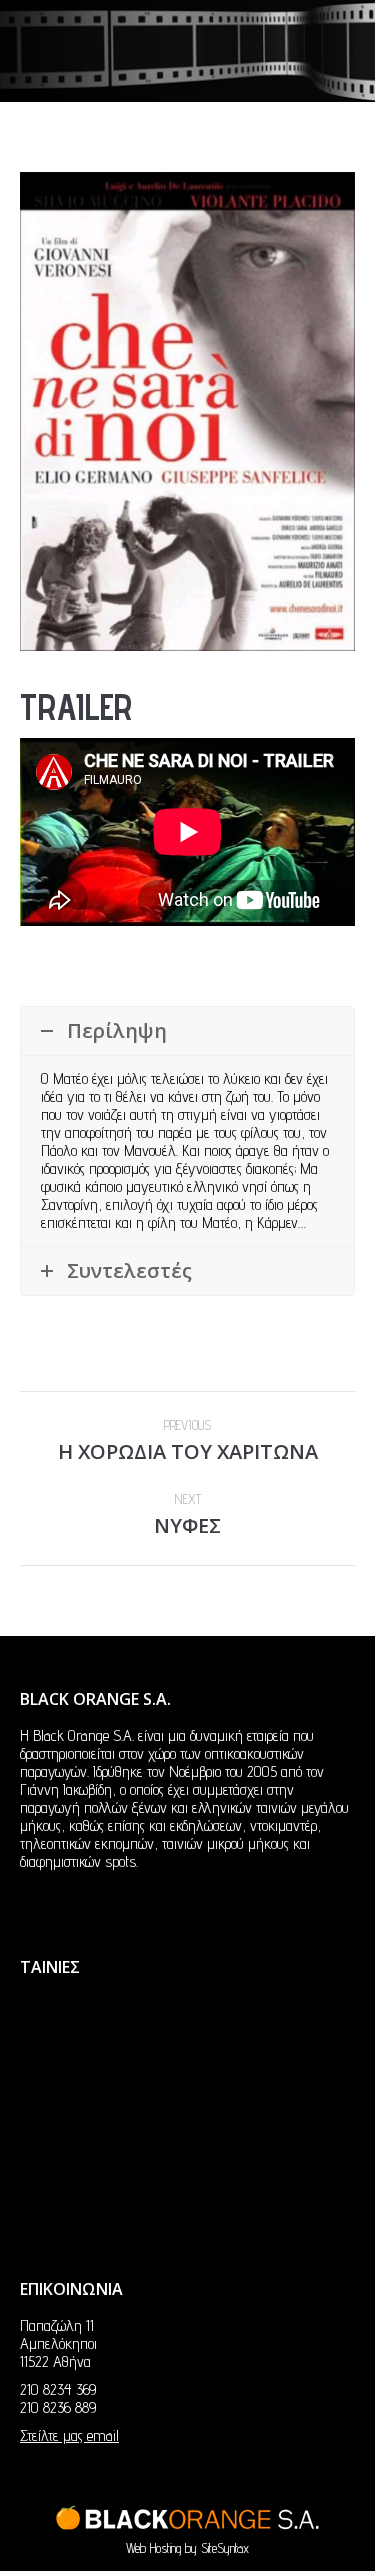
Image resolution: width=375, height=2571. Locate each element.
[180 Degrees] (58, 2192)
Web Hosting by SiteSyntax (187, 2548)
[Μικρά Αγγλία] (135, 2115)
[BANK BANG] (289, 2192)
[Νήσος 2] (212, 2115)
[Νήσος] (135, 2192)
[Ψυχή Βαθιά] (212, 2192)
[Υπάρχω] (135, 2038)
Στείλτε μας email (69, 2435)
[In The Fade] (289, 2038)
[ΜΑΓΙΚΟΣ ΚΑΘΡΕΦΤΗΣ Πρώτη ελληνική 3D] (58, 2115)
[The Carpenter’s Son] (58, 2038)
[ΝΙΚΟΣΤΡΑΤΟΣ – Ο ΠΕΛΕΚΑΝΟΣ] (289, 2115)
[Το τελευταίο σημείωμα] (212, 2038)
